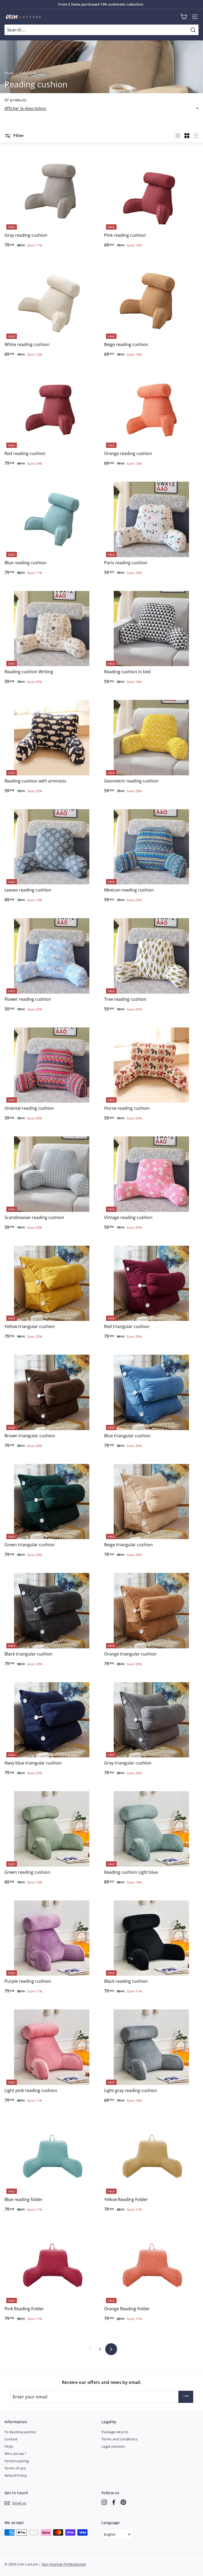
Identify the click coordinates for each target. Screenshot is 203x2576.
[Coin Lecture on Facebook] (114, 2502)
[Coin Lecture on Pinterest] (123, 2502)
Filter (18, 135)
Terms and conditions (119, 2439)
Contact (11, 2439)
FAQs (9, 2446)
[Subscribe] (186, 2397)
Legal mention (113, 2446)
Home (9, 73)
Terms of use (15, 2468)
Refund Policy (16, 2475)
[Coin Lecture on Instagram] (104, 2502)
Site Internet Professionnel (64, 2564)
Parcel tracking (17, 2461)
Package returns (115, 2432)
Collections (28, 73)
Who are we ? (15, 2454)
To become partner (20, 2432)
